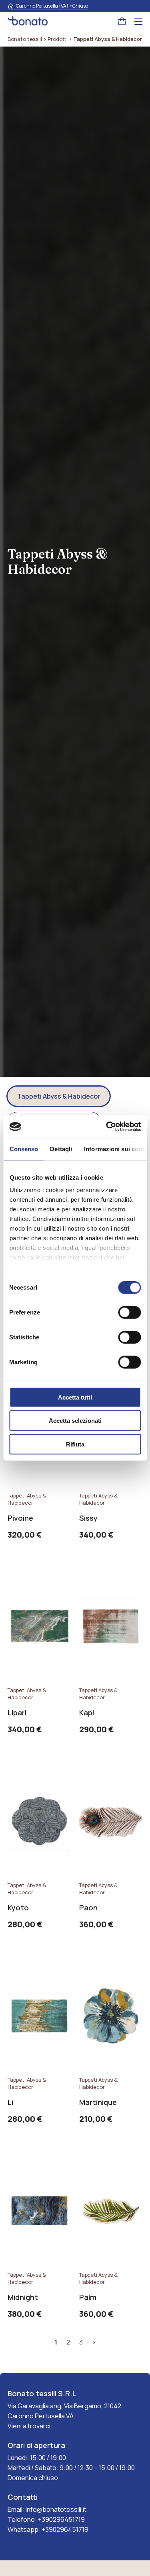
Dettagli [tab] (61, 1149)
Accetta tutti (75, 1397)
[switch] (129, 1312)
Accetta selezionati (75, 1421)
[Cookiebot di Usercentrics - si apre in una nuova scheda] (107, 1127)
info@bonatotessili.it (56, 2509)
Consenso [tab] (24, 1149)
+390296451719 (61, 2519)
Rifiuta (75, 1444)
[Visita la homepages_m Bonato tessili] (28, 22)
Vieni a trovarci (29, 2426)
